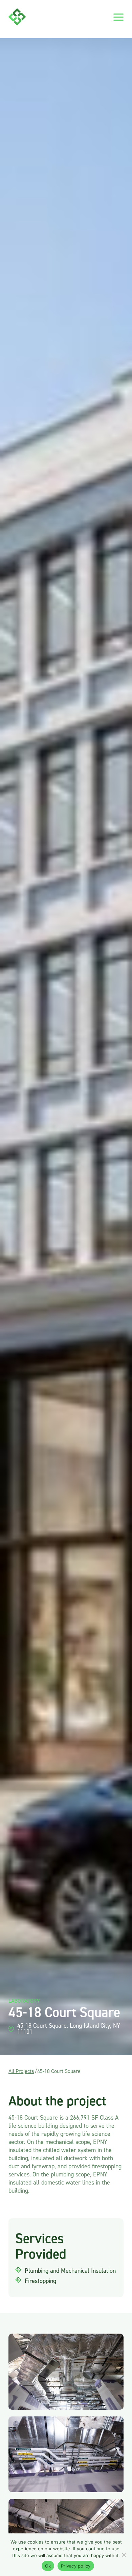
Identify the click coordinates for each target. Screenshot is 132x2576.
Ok (48, 2566)
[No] (124, 2555)
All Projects (21, 2071)
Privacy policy (76, 2566)
